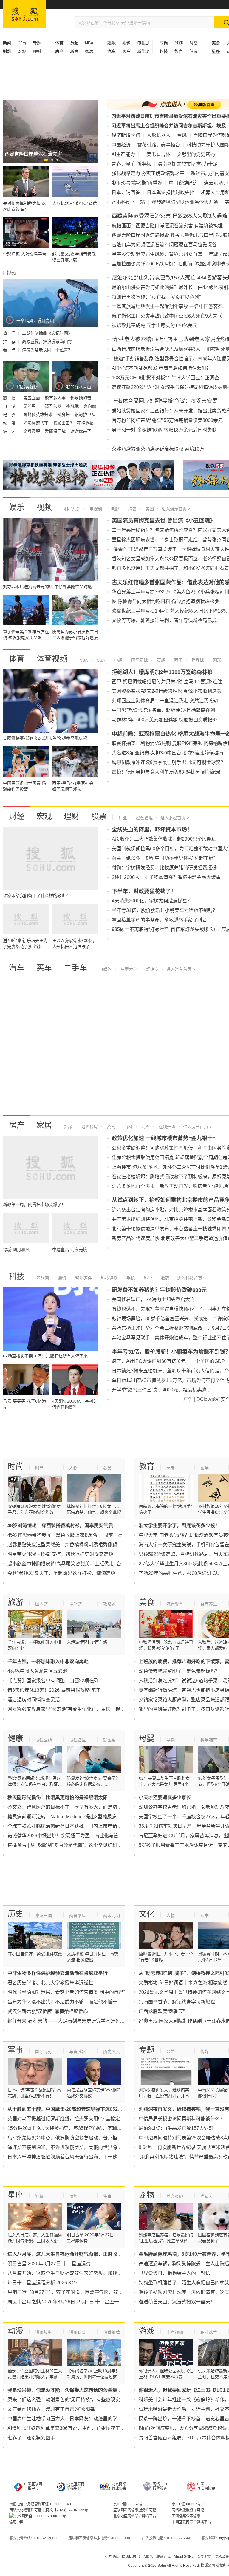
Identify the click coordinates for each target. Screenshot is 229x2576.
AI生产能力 (123, 154)
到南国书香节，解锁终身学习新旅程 (177, 2002)
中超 (117, 660)
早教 (171, 1740)
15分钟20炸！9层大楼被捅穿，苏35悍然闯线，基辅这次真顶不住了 (79, 2128)
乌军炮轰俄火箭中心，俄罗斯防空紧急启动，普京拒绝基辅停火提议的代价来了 (91, 2138)
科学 (147, 1278)
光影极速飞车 (36, 423)
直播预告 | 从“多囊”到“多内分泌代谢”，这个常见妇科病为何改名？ (77, 1845)
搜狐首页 (25, 14)
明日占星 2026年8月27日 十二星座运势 (49, 2264)
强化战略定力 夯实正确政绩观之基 (148, 173)
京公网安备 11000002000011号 (40, 2516)
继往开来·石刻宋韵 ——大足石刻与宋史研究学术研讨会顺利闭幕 (76, 2021)
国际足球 (139, 660)
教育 (179, 51)
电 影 (10, 415)
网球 (216, 660)
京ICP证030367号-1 (188, 2504)
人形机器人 (159, 135)
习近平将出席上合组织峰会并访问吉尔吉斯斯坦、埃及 (169, 126)
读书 (205, 1915)
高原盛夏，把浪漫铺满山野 (47, 341)
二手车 (75, 968)
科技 (17, 1277)
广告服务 (146, 2557)
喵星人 (207, 2196)
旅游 (179, 43)
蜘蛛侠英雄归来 (38, 415)
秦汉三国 (44, 1915)
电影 (114, 509)
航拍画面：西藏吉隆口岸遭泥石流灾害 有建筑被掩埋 (167, 226)
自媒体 (105, 969)
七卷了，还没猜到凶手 (31, 2438)
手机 (130, 1278)
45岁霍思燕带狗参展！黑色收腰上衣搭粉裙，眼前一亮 (65, 1535)
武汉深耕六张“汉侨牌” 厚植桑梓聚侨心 (48, 2011)
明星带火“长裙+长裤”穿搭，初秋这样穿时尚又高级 (60, 1554)
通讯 (61, 1278)
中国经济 (121, 145)
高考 (171, 1468)
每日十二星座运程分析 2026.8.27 (42, 2283)
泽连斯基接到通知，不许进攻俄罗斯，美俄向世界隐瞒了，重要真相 (79, 2147)
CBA (100, 660)
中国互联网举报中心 (33, 2486)
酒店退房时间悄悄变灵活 (34, 1700)
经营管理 (144, 818)
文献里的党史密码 (196, 154)
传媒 (205, 2051)
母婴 (194, 43)
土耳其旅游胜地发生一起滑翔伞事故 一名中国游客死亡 (170, 306)
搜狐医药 (44, 1740)
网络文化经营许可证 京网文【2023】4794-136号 (49, 2510)
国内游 (41, 1604)
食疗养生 (209, 1604)
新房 (74, 51)
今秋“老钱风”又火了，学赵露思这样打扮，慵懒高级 (61, 1573)
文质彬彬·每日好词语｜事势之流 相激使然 (183, 1983)
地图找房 (89, 1127)
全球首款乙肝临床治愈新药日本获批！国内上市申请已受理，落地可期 (81, 1826)
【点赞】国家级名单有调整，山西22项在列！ (55, 1681)
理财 (37, 51)
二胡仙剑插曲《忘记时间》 (47, 333)
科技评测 (109, 1278)
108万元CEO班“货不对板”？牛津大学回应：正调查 (165, 378)
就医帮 (109, 1740)
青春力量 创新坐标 (131, 164)
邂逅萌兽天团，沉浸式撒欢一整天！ (177, 2302)
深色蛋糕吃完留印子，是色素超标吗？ (179, 1671)
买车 (126, 51)
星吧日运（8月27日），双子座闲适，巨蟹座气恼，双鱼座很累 (72, 2292)
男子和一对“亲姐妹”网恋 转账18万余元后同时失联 (164, 430)
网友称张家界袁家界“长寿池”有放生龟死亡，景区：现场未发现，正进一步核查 (90, 1709)
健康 (194, 51)
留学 (205, 1468)
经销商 (152, 969)
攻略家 (109, 1604)
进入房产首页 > (197, 1127)
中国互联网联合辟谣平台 (191, 2522)
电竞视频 (175, 2332)
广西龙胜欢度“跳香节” (162, 2011)
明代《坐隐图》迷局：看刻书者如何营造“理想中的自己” (66, 1992)
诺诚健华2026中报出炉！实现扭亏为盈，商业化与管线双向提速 (75, 1836)
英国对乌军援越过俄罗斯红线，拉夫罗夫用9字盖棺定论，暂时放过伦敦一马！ (90, 2119)
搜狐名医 (78, 1740)
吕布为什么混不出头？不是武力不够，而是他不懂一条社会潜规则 (77, 2002)
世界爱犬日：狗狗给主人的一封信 (174, 2273)
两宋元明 (112, 1915)
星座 (16, 2195)
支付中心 (112, 2557)
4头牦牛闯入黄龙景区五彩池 (37, 1671)
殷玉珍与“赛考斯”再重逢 (137, 183)
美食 (147, 1602)
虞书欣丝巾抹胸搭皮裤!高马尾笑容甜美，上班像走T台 (64, 1564)
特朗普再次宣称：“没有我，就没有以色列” (156, 297)
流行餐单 (175, 1604)
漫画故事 (44, 2332)
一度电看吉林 (156, 154)
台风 (182, 135)
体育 (17, 659)
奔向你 (90, 406)
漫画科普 (78, 2332)
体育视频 (52, 659)
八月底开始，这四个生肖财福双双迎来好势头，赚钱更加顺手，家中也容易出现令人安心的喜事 (108, 2273)
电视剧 (143, 43)
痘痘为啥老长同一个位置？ (47, 350)
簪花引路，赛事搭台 (159, 145)
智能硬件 (83, 1278)
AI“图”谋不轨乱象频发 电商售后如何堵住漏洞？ (161, 368)
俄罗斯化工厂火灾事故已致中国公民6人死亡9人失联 (167, 316)
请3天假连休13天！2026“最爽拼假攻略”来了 (54, 1690)
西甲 (178, 660)
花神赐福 (85, 423)
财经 (17, 816)
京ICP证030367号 (128, 2504)
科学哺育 (209, 1740)
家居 (89, 51)
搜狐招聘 (129, 2557)
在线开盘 (166, 1127)
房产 (17, 1125)
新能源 (143, 51)
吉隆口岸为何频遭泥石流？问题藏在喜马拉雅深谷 (164, 245)
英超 (74, 43)
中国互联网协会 (206, 2486)
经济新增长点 (126, 135)
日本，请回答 (126, 192)
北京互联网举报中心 (76, 2486)
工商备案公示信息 (186, 2516)
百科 (128, 1127)
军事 (22, 43)
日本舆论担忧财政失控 (171, 192)
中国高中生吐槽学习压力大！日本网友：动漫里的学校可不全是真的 (79, 2419)
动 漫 (10, 423)
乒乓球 (197, 660)
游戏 (147, 2331)
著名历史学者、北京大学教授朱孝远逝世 (50, 1983)
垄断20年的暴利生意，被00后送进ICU (179, 1573)
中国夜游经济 (183, 183)
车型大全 (128, 969)
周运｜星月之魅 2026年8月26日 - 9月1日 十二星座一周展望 (70, 2302)
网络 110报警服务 (160, 2486)
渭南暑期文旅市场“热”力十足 (188, 164)
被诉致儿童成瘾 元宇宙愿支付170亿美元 (155, 326)
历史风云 (112, 2051)
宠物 (147, 2195)
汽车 (17, 968)
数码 (165, 1278)
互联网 (43, 1278)
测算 (39, 2196)
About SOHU (184, 2557)
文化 (147, 1914)
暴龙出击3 (63, 423)
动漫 (16, 2331)
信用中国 (16, 2522)
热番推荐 (112, 2332)
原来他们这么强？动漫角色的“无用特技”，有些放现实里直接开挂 (76, 2400)
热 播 (10, 398)
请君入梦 (54, 406)
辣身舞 (64, 415)
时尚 (16, 1466)
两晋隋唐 (78, 1915)
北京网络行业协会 (119, 2486)
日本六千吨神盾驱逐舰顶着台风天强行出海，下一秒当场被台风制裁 (79, 2157)
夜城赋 (73, 406)
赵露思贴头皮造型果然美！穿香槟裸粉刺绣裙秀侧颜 (62, 1545)
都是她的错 (81, 398)
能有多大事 (56, 398)
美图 (149, 509)
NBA (89, 43)
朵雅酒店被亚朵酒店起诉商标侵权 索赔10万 (158, 449)
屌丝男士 (32, 406)
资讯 (110, 1127)
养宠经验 (175, 2196)
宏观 (22, 51)
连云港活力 (216, 183)
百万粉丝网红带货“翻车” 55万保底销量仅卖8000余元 (167, 420)
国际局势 (44, 2051)
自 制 (10, 406)
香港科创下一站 (128, 202)
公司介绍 (205, 2557)
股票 (99, 816)
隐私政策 (222, 2557)
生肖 (107, 2196)
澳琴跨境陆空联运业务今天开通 (185, 202)
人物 (73, 1468)
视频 (126, 43)
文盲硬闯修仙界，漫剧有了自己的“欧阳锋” (52, 2409)
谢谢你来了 (81, 431)
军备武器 (78, 2051)
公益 (171, 2051)
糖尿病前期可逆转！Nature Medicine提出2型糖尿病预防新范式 (74, 1817)
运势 (73, 2196)
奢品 (107, 1468)
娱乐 (17, 507)
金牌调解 (32, 431)
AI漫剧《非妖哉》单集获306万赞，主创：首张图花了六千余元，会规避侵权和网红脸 (97, 2428)
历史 (16, 1914)
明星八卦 (72, 509)
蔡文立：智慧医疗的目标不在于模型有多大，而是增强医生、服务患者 (81, 1807)
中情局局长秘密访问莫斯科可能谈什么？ (182, 2119)
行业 (123, 818)
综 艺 (10, 431)
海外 (145, 1127)
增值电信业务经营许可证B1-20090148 (40, 2504)
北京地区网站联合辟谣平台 (135, 2516)
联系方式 (163, 2557)
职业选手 (209, 2332)
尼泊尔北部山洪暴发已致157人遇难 (176, 2128)
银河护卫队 (85, 415)
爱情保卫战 (56, 431)
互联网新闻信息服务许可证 (135, 2510)
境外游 (75, 1604)
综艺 (132, 509)
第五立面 (32, 398)
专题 (37, 43)
